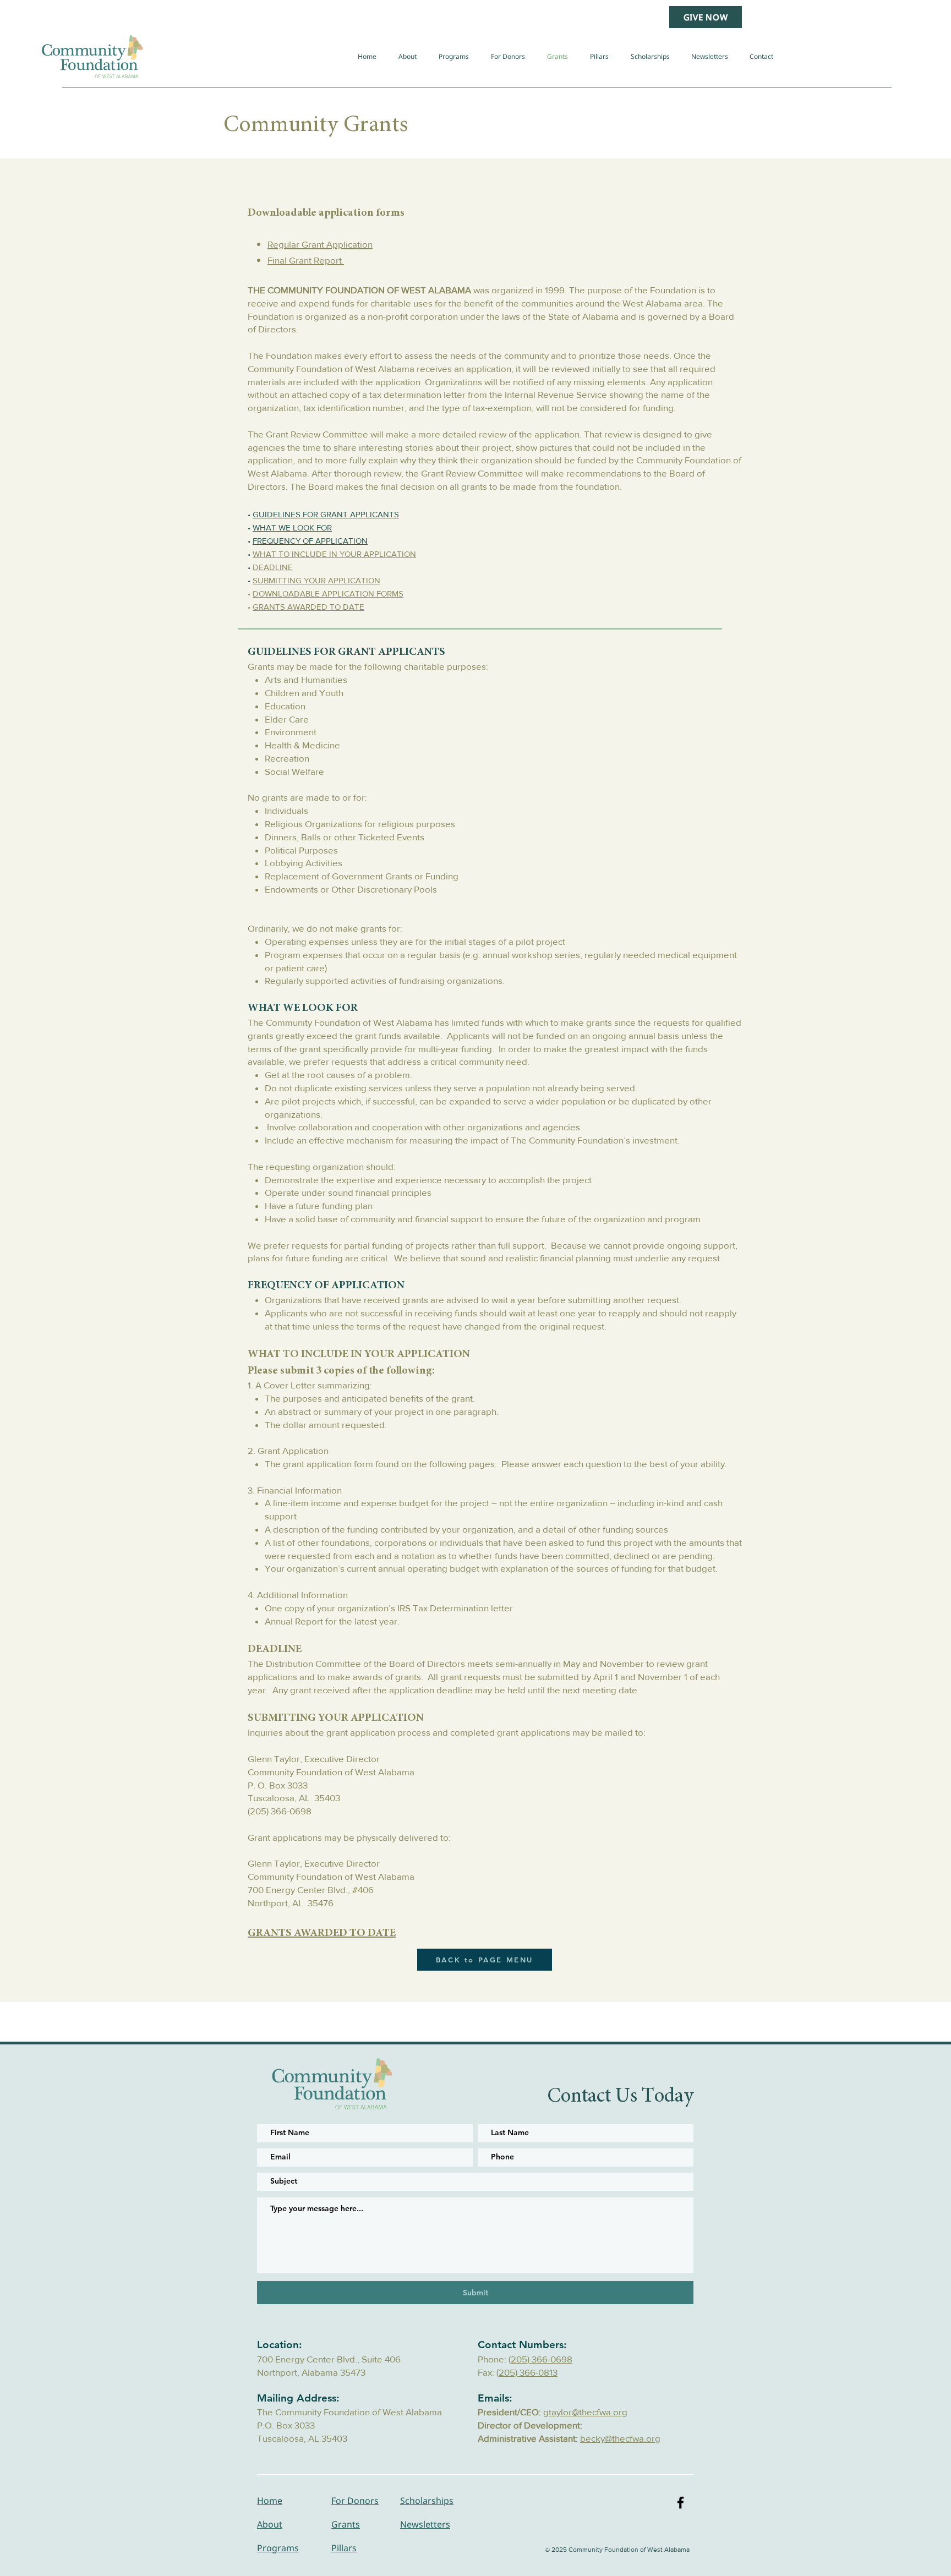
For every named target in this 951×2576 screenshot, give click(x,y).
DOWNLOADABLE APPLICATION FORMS (328, 594)
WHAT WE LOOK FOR (292, 527)
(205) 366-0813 (527, 2372)
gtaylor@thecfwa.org (585, 2412)
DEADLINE (273, 567)
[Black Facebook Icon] (681, 2503)
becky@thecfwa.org (620, 2438)
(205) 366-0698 (540, 2359)
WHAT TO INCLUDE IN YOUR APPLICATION (334, 554)
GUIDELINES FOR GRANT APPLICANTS (326, 514)
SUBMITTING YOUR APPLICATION (316, 580)
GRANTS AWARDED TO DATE (308, 607)
